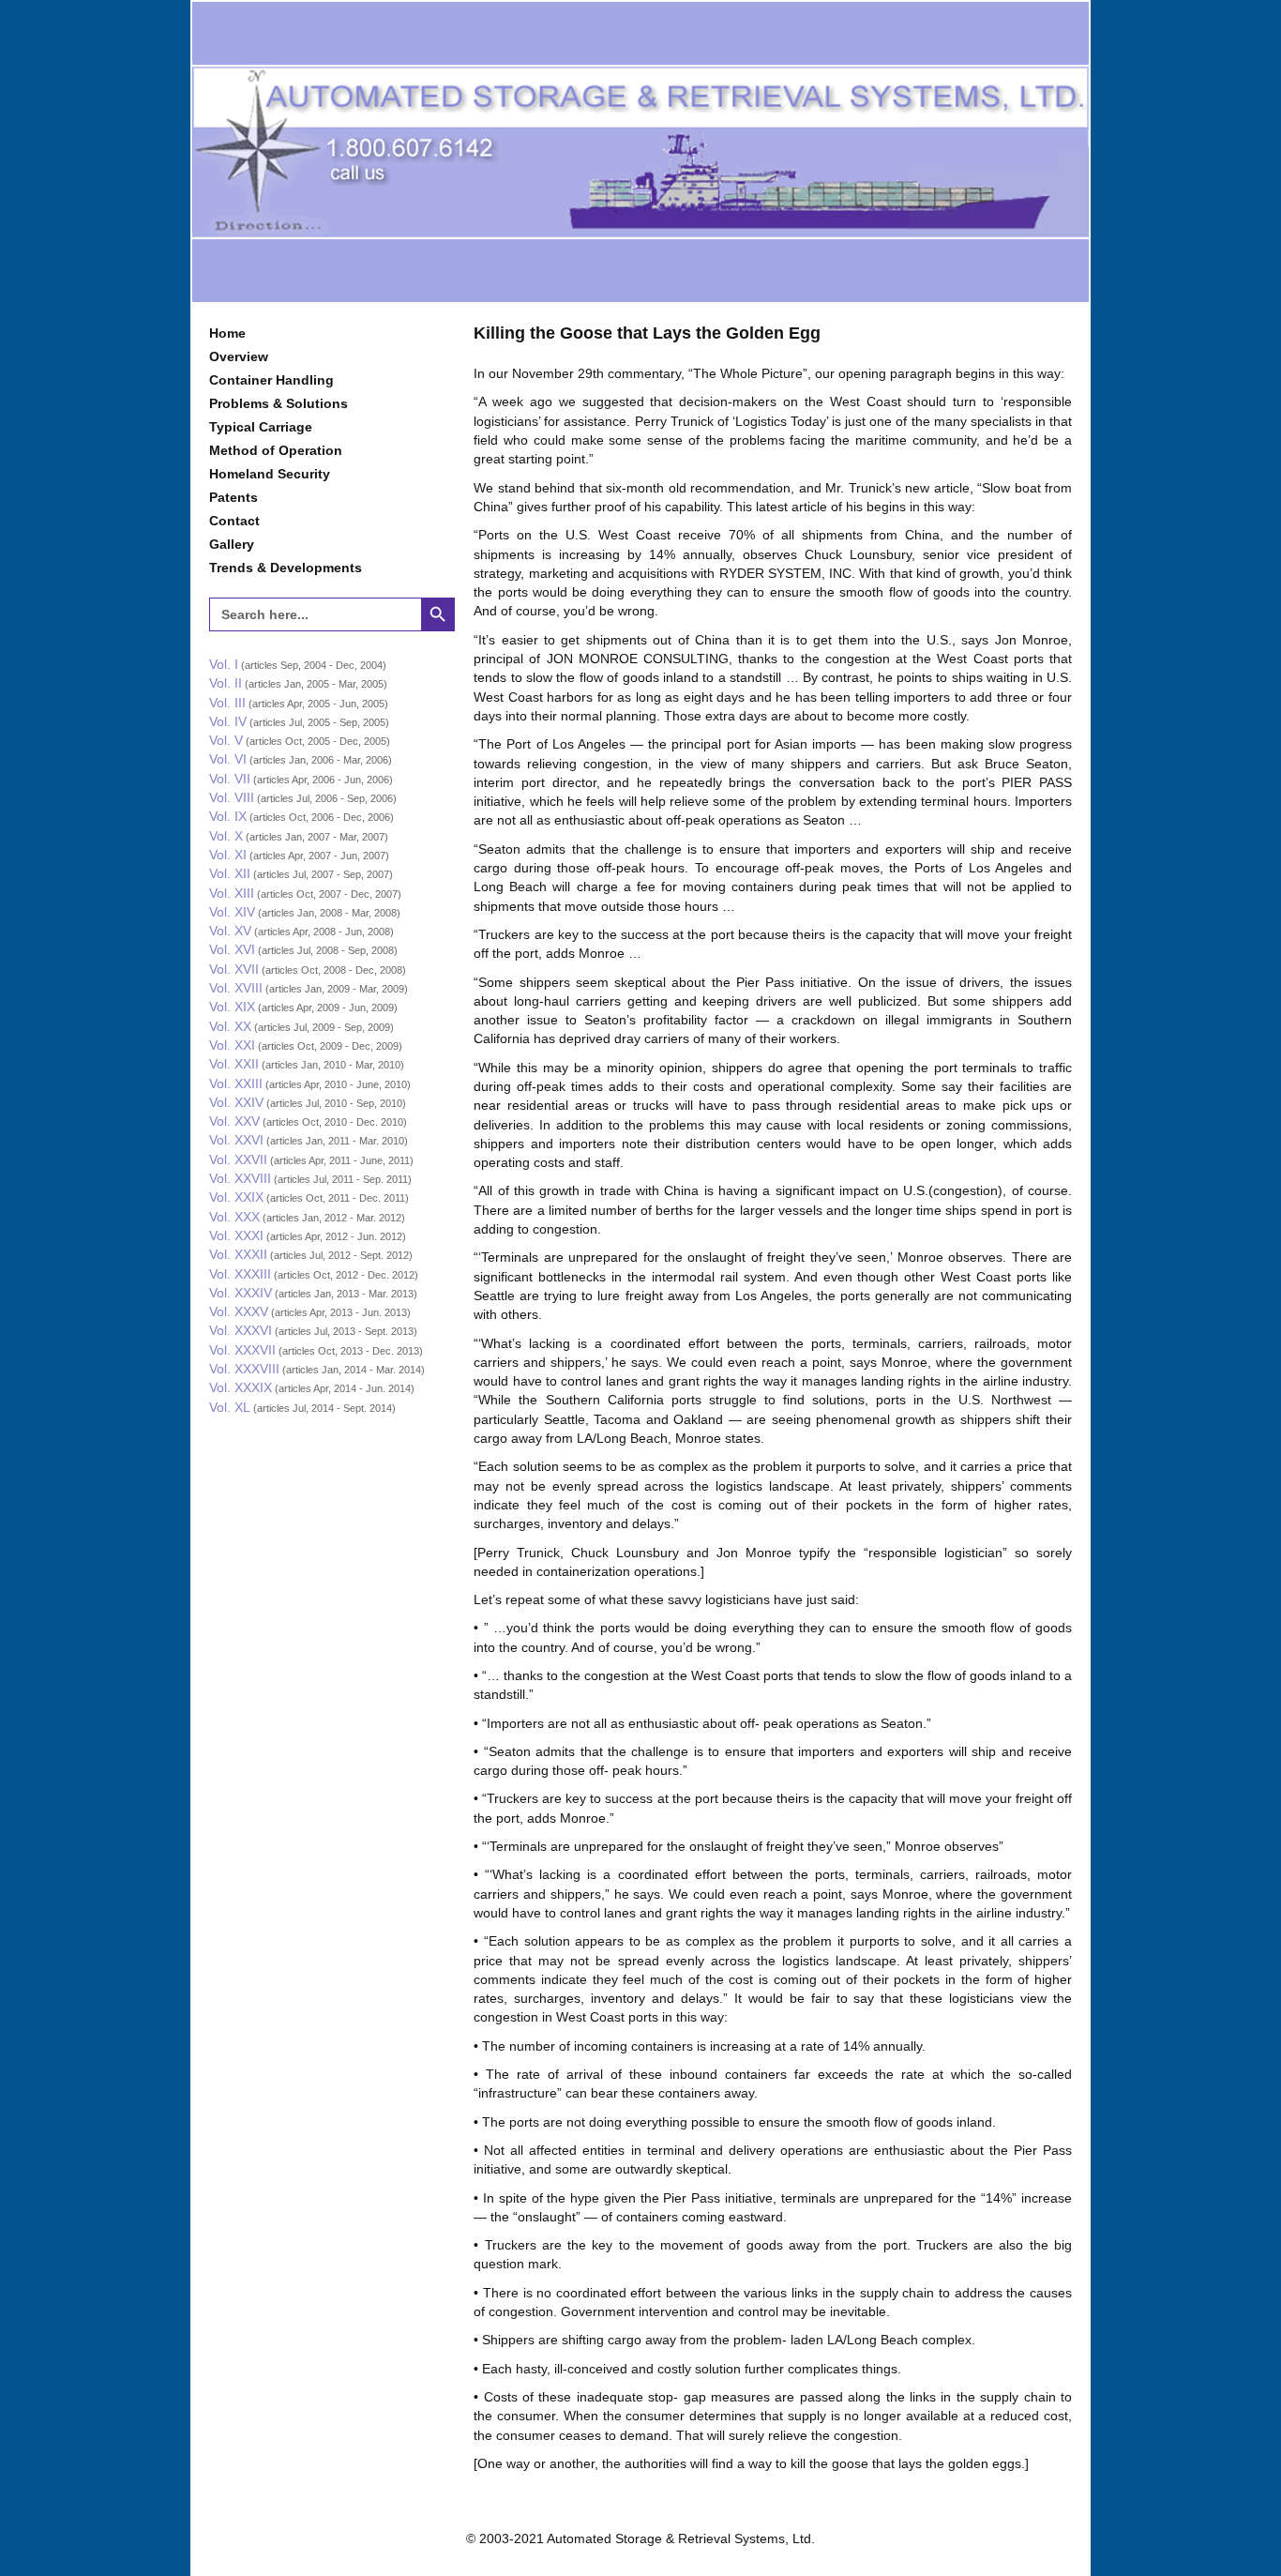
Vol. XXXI (236, 1235)
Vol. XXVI (236, 1140)
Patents (234, 497)
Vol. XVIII (236, 988)
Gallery (232, 544)
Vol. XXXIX (241, 1387)
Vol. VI (228, 759)
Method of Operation (276, 450)
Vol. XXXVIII (244, 1369)
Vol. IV (228, 721)
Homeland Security (270, 474)
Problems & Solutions (279, 403)
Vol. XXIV (236, 1102)
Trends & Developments (286, 568)
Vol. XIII (232, 893)
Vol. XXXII (238, 1254)
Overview (239, 356)
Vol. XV (230, 931)
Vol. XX (230, 1026)
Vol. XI (228, 855)
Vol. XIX (232, 1007)
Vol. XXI (232, 1045)
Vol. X (226, 836)
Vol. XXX (234, 1217)
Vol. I (224, 664)
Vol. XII (230, 873)
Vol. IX (228, 816)
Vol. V (226, 740)
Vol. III (227, 703)
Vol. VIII (232, 797)
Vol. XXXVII (242, 1350)
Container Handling (271, 380)
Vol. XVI (232, 949)
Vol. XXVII (238, 1159)
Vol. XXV (234, 1121)
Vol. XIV (232, 912)
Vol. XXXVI (241, 1330)
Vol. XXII (234, 1064)
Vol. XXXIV (241, 1293)
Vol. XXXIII (240, 1274)
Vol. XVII (234, 969)
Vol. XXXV (239, 1311)
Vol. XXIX (236, 1197)
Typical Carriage (261, 427)
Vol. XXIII (236, 1083)
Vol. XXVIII (240, 1178)
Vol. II (226, 683)
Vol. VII (230, 779)
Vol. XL (230, 1407)
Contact (234, 521)
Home (227, 333)
